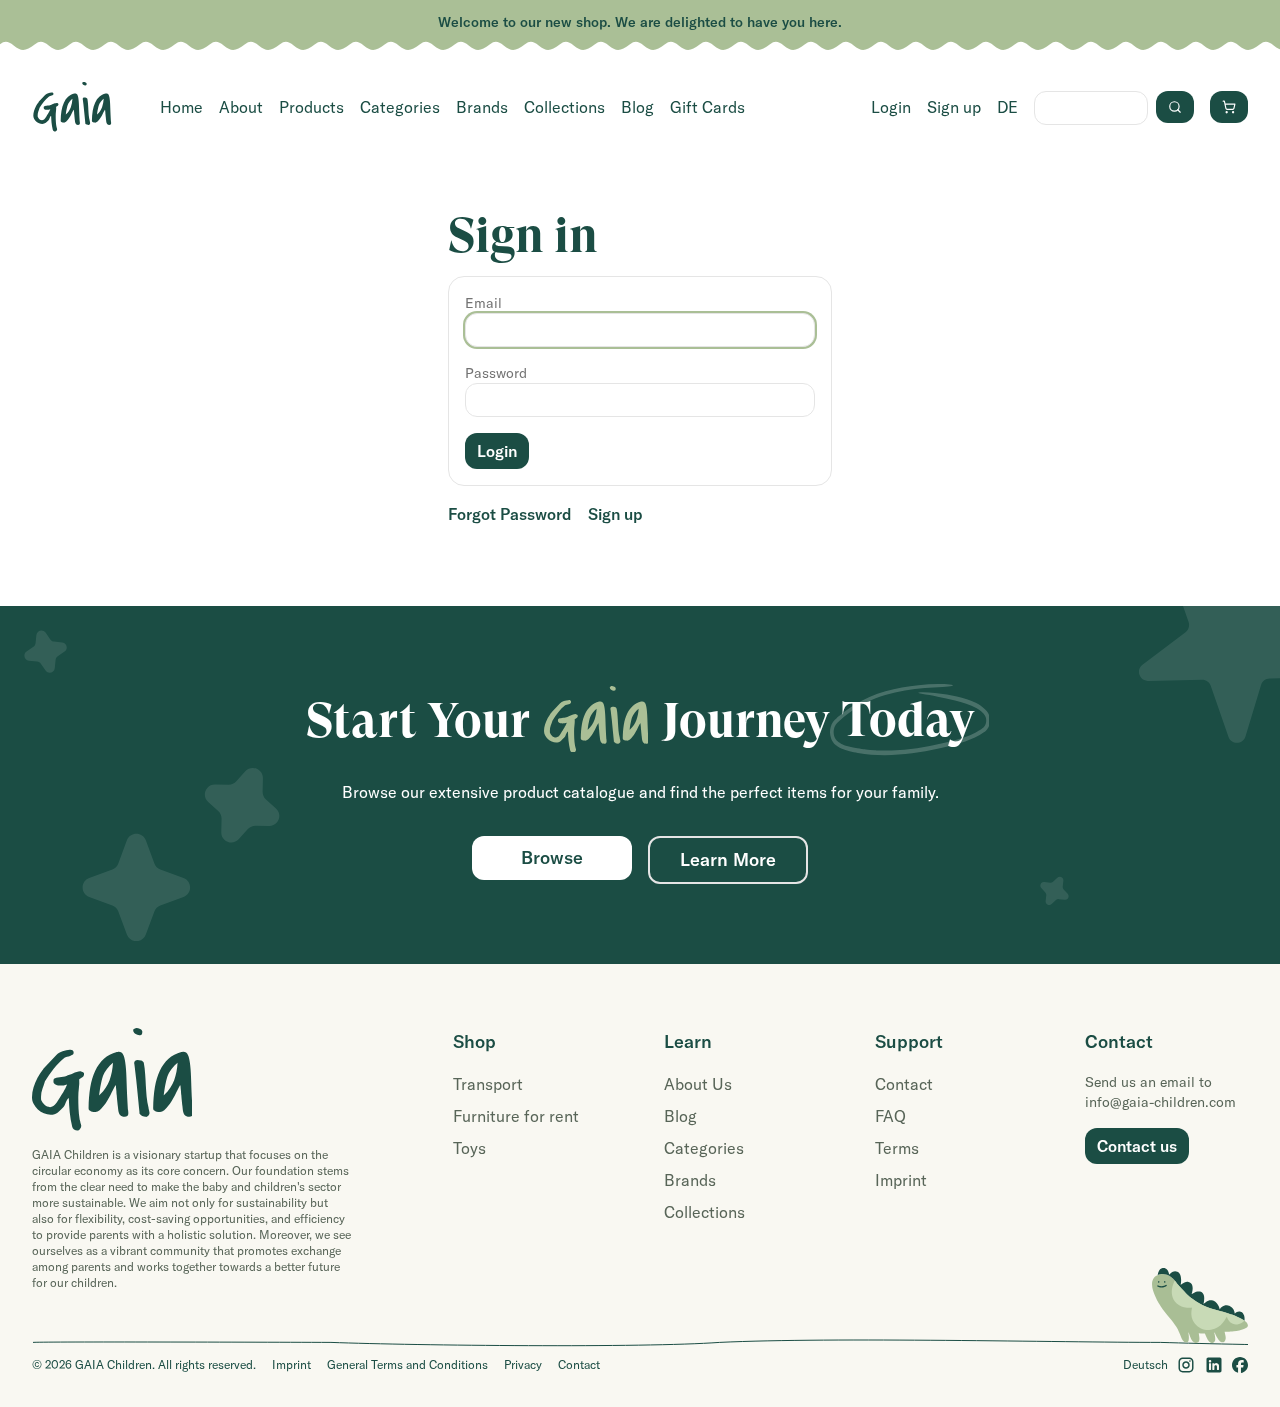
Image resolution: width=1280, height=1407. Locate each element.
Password (496, 373)
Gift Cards (707, 107)
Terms (897, 1148)
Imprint (901, 1180)
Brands (482, 107)
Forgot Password (510, 514)
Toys (469, 1148)
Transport (488, 1084)
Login (891, 107)
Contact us (1137, 1146)
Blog (637, 107)
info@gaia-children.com (1160, 1102)
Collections (564, 107)
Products (311, 107)
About (241, 107)
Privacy (523, 1364)
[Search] (1175, 107)
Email (483, 303)
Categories (400, 107)
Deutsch (1145, 1364)
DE (1007, 107)
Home (181, 107)
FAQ (890, 1116)
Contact (904, 1084)
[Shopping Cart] (1229, 107)
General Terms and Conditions (407, 1364)
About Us (698, 1084)
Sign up (954, 107)
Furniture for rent (516, 1116)
